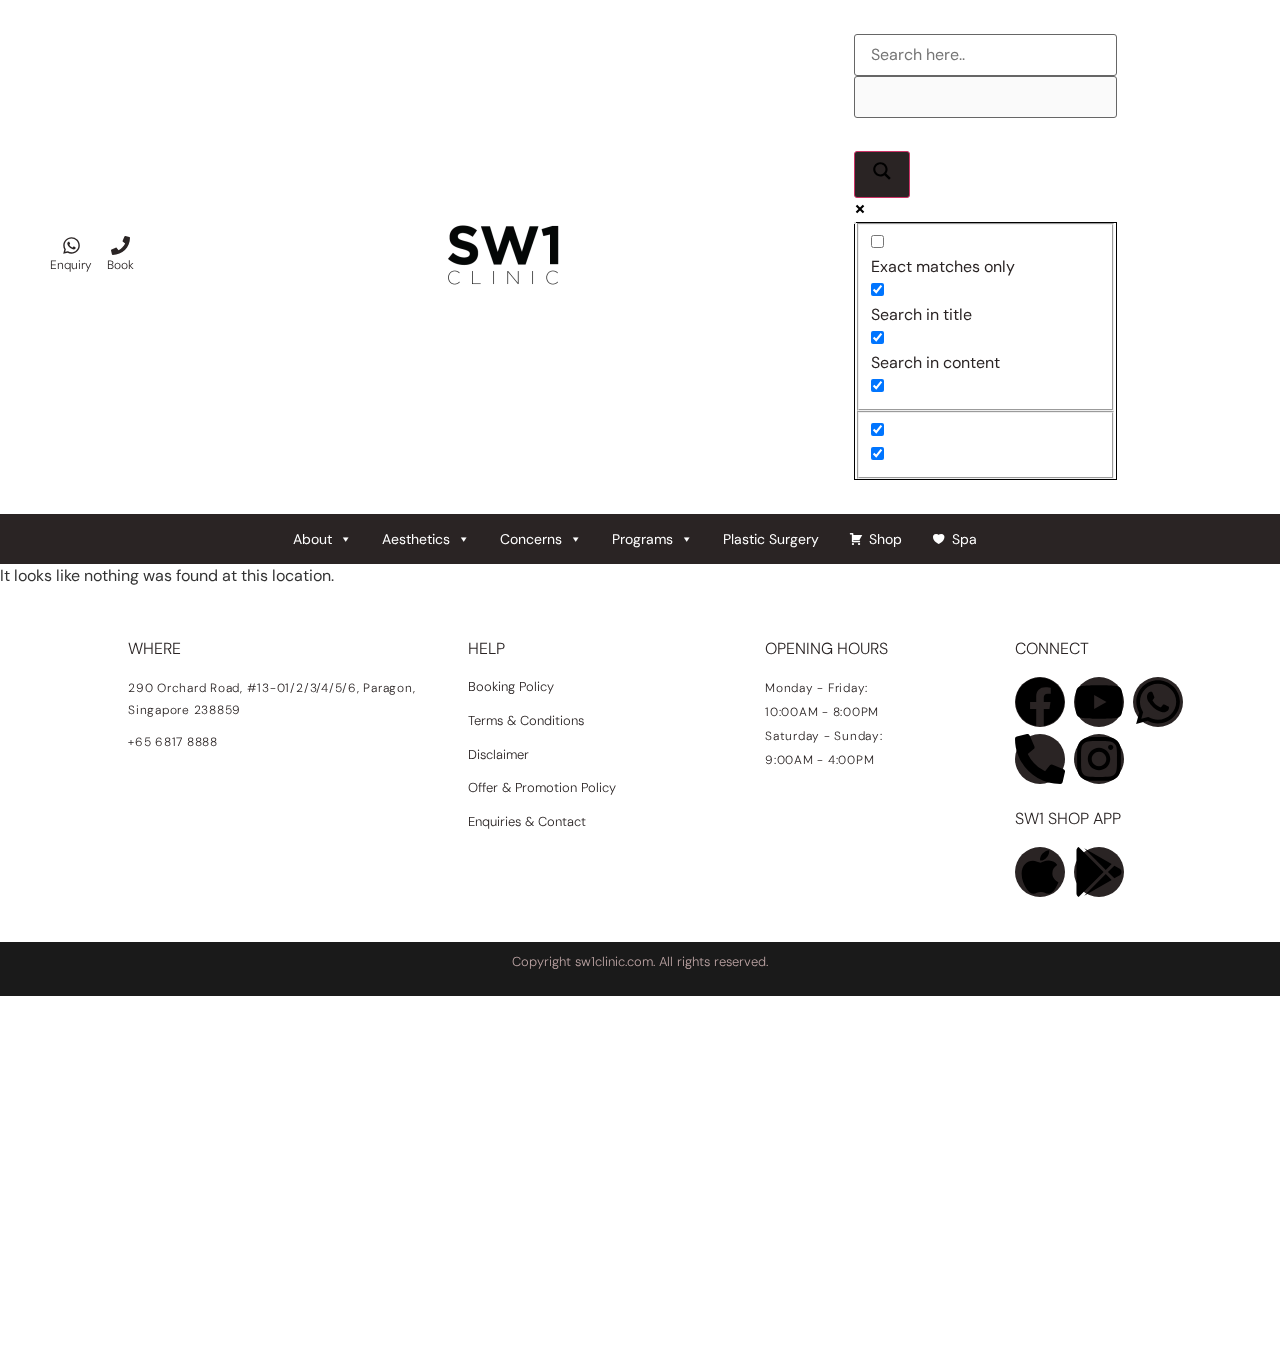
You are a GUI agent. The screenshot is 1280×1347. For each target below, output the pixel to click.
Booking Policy (511, 686)
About (312, 539)
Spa (964, 539)
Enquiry (71, 265)
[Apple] (1040, 872)
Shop (885, 539)
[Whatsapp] (1158, 702)
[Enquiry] (71, 245)
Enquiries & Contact (529, 821)
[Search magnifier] (882, 174)
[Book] (120, 245)
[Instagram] (1099, 759)
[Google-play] (1099, 872)
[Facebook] (1040, 702)
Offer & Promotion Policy (542, 787)
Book (120, 265)
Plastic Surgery (771, 539)
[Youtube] (1099, 702)
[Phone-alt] (1040, 759)
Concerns (531, 539)
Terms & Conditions (526, 720)
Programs (642, 539)
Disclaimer (498, 754)
